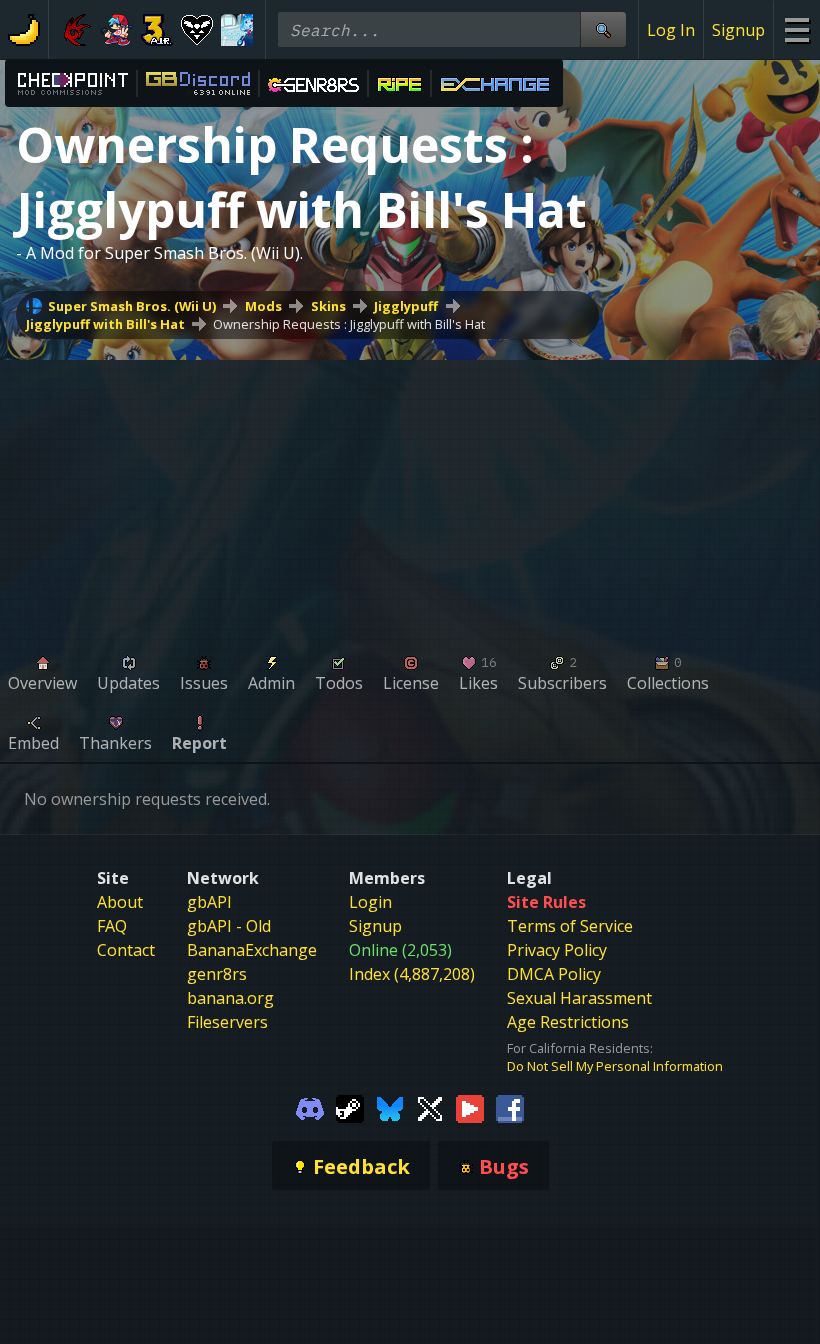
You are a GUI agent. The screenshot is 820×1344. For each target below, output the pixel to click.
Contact (126, 950)
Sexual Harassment (579, 998)
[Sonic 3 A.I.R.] (157, 30)
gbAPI (209, 902)
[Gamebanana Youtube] (470, 1107)
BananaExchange (252, 950)
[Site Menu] (796, 29)
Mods (263, 306)
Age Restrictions (568, 1022)
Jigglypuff (406, 306)
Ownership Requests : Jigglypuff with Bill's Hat (349, 324)
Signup (738, 30)
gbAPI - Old (229, 926)
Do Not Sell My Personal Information (615, 1066)
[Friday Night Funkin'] (117, 30)
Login (370, 902)
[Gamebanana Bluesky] (390, 1107)
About (120, 902)
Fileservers (227, 1022)
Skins (328, 306)
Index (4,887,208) (412, 974)
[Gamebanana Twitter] (430, 1107)
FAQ (112, 926)
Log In (671, 30)
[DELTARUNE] (197, 30)
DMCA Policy (554, 974)
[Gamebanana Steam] (350, 1107)
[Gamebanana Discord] (310, 1107)
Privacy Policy (557, 950)
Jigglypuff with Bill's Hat (105, 324)
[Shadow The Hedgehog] (77, 30)
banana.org (230, 998)
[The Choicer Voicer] (237, 30)
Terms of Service (570, 926)
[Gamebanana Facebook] (510, 1107)
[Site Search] (603, 29)
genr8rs (217, 974)
